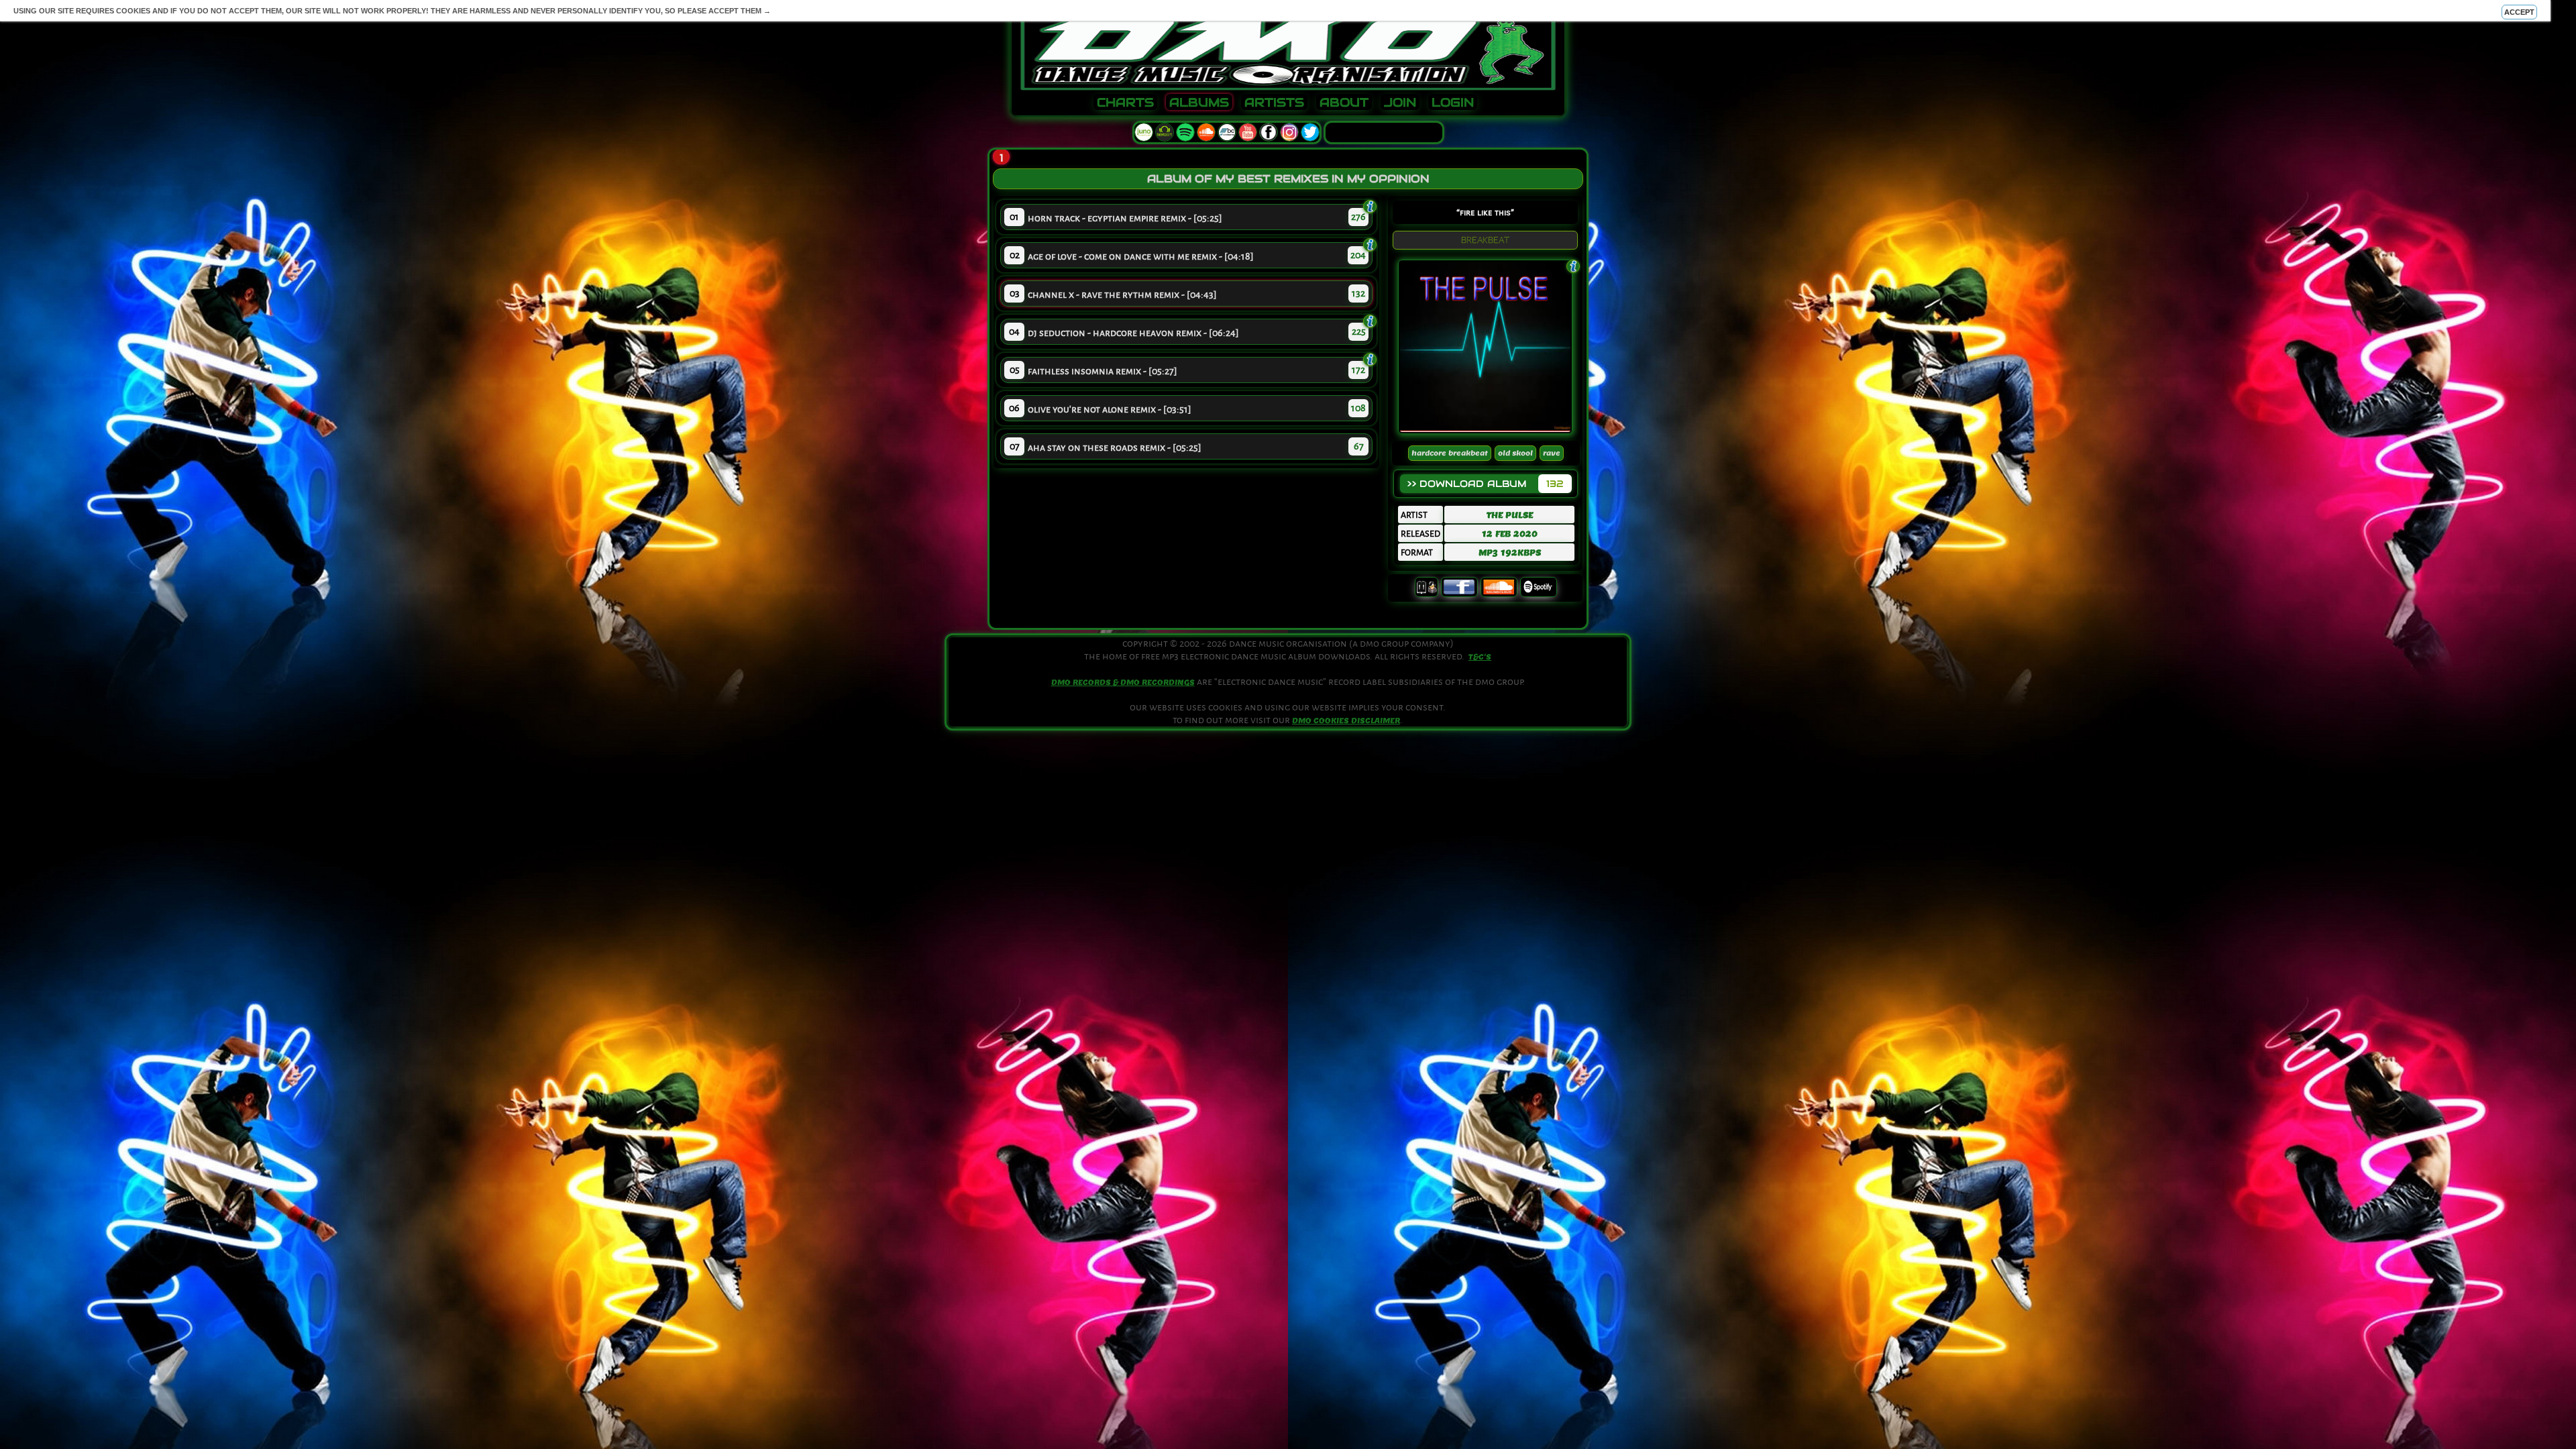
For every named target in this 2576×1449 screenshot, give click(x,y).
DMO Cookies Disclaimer (1346, 720)
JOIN (1400, 103)
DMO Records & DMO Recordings (1123, 682)
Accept (2519, 12)
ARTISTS (1274, 103)
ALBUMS (1199, 103)
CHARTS (1125, 103)
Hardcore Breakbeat (1450, 453)
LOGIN (1453, 103)
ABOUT (1344, 103)
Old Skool (1515, 453)
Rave (1552, 453)
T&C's (1480, 657)
